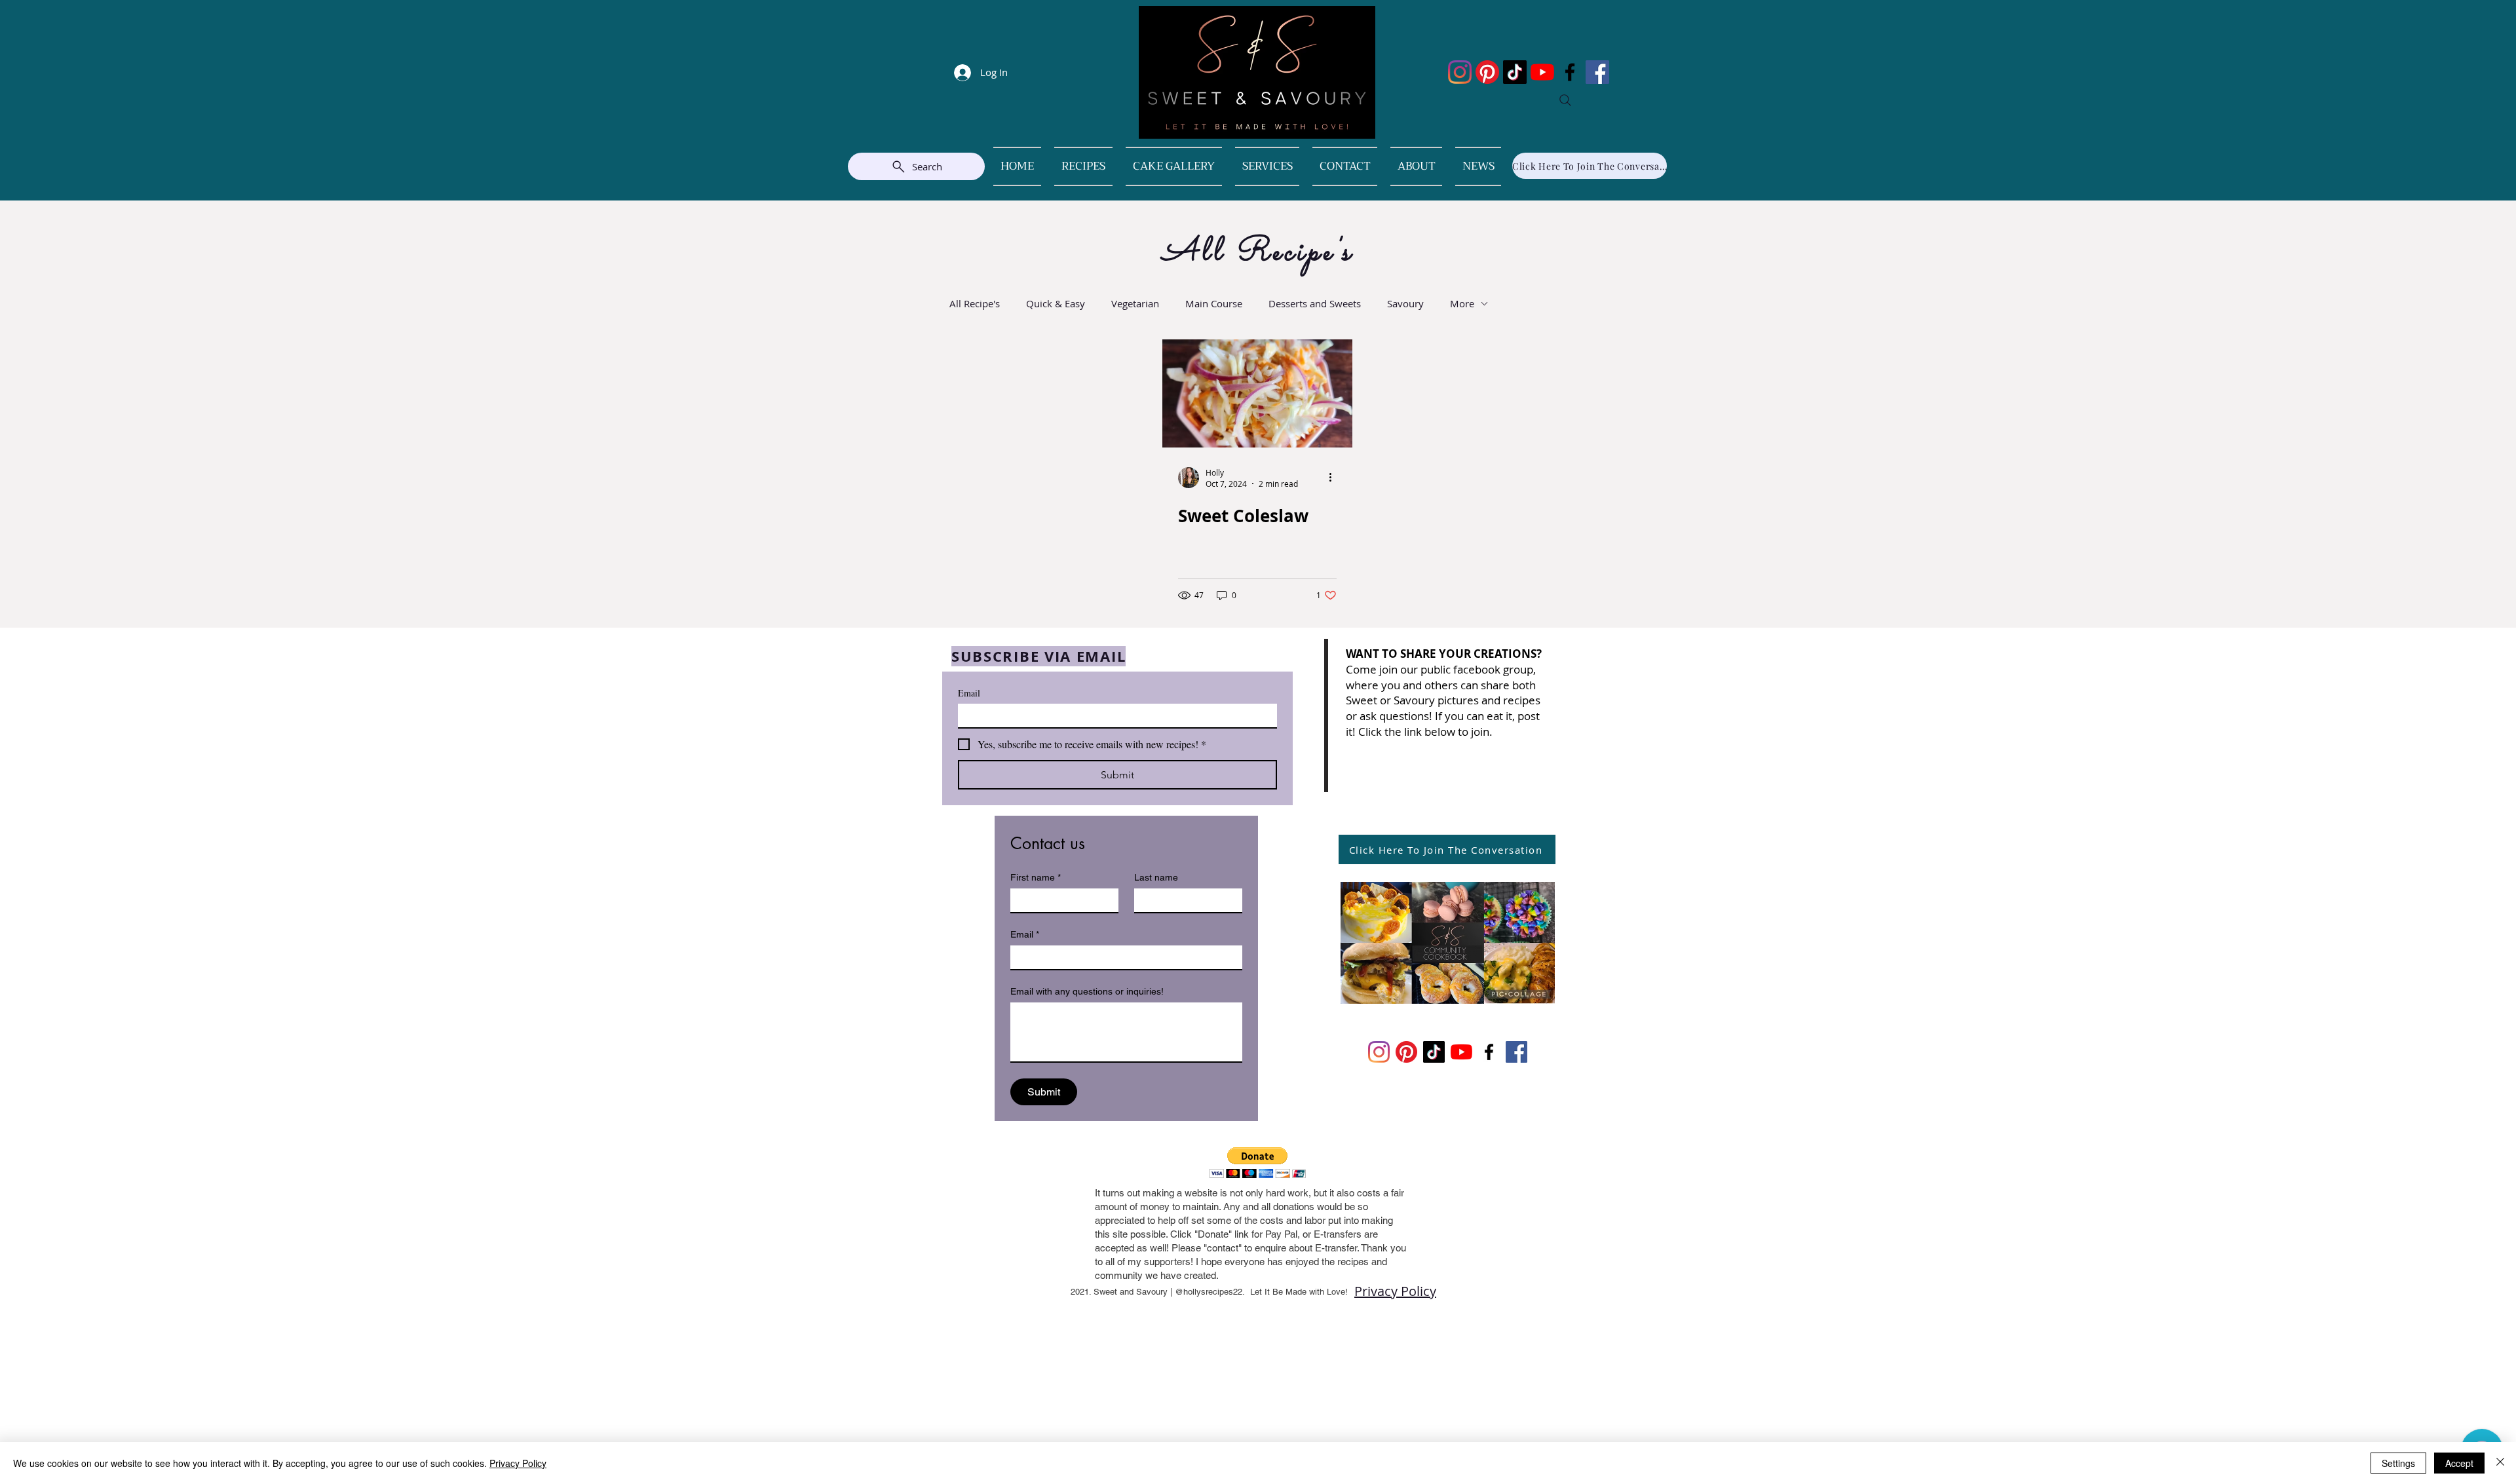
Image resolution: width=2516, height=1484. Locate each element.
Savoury (1405, 303)
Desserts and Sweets (1315, 303)
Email (969, 693)
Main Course (1214, 303)
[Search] (1565, 100)
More (1462, 303)
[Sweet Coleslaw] (1257, 393)
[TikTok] (1515, 72)
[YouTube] (1542, 72)
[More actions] (1335, 478)
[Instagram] (1460, 72)
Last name (1156, 877)
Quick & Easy (1056, 303)
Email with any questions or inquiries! (1087, 991)
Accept (2459, 1463)
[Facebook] (1570, 72)
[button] (1258, 1163)
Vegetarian (1135, 303)
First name (1036, 877)
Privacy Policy (1395, 1291)
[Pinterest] (1487, 72)
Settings (2398, 1463)
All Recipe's (975, 303)
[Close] (2500, 1463)
